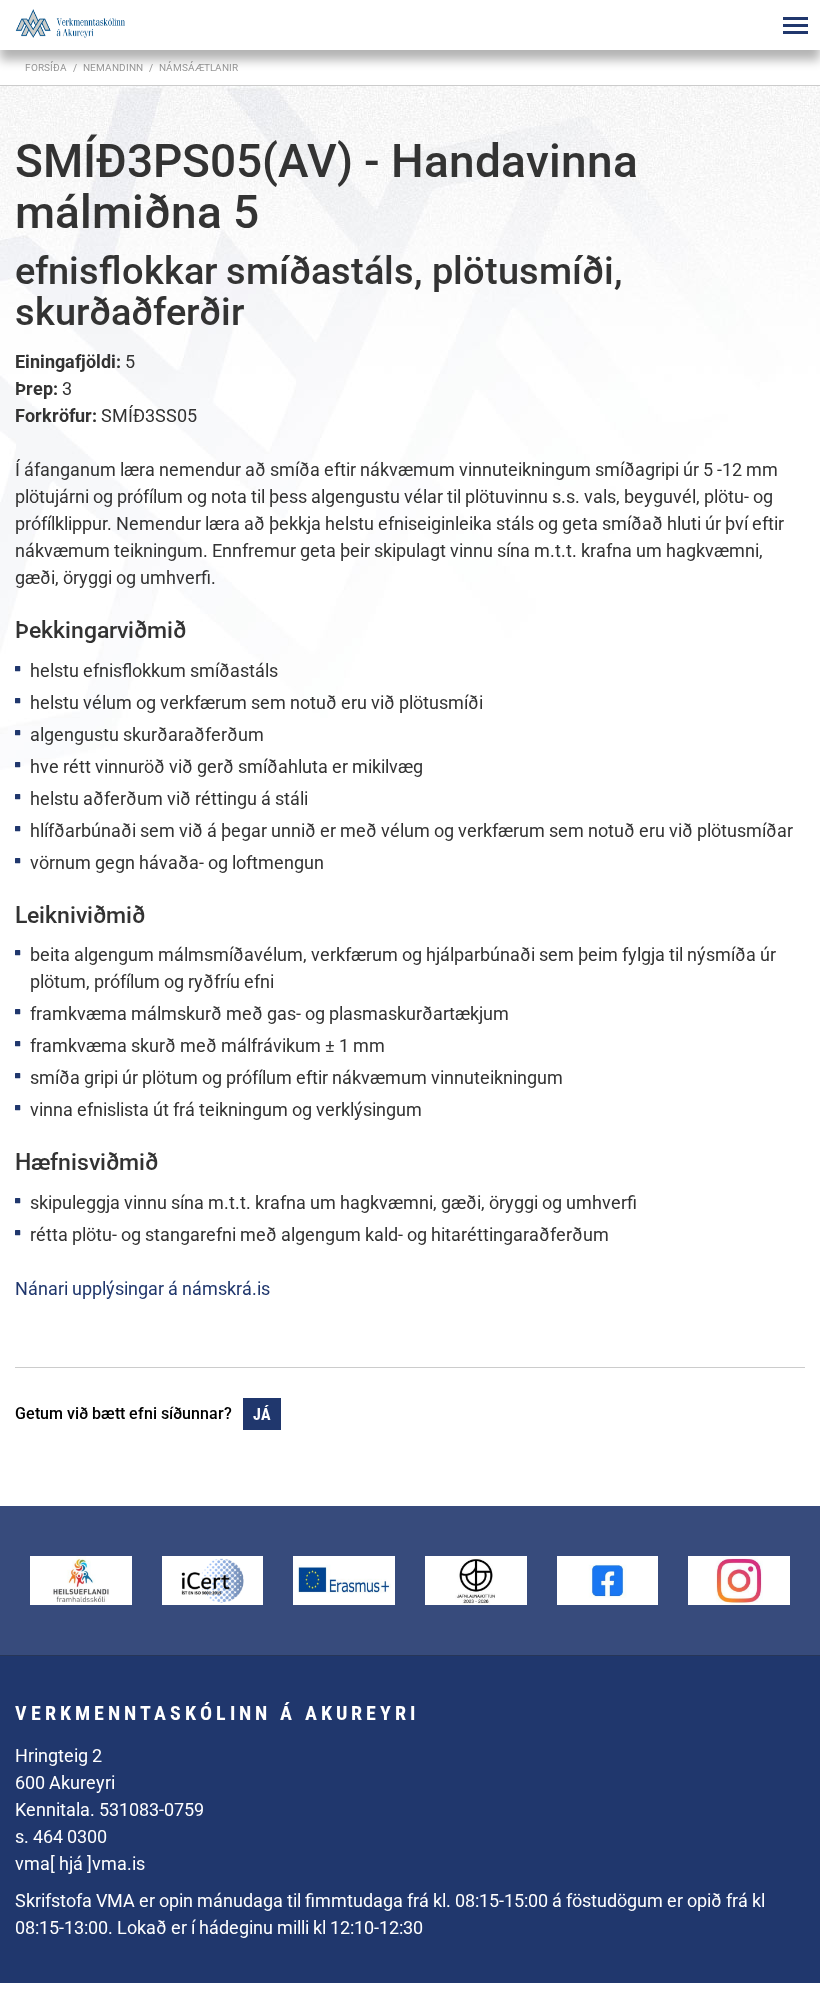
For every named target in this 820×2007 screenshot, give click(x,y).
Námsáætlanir (198, 67)
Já (262, 1414)
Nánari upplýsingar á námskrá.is (142, 1288)
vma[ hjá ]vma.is (80, 1863)
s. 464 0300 (61, 1836)
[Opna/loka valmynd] (795, 25)
